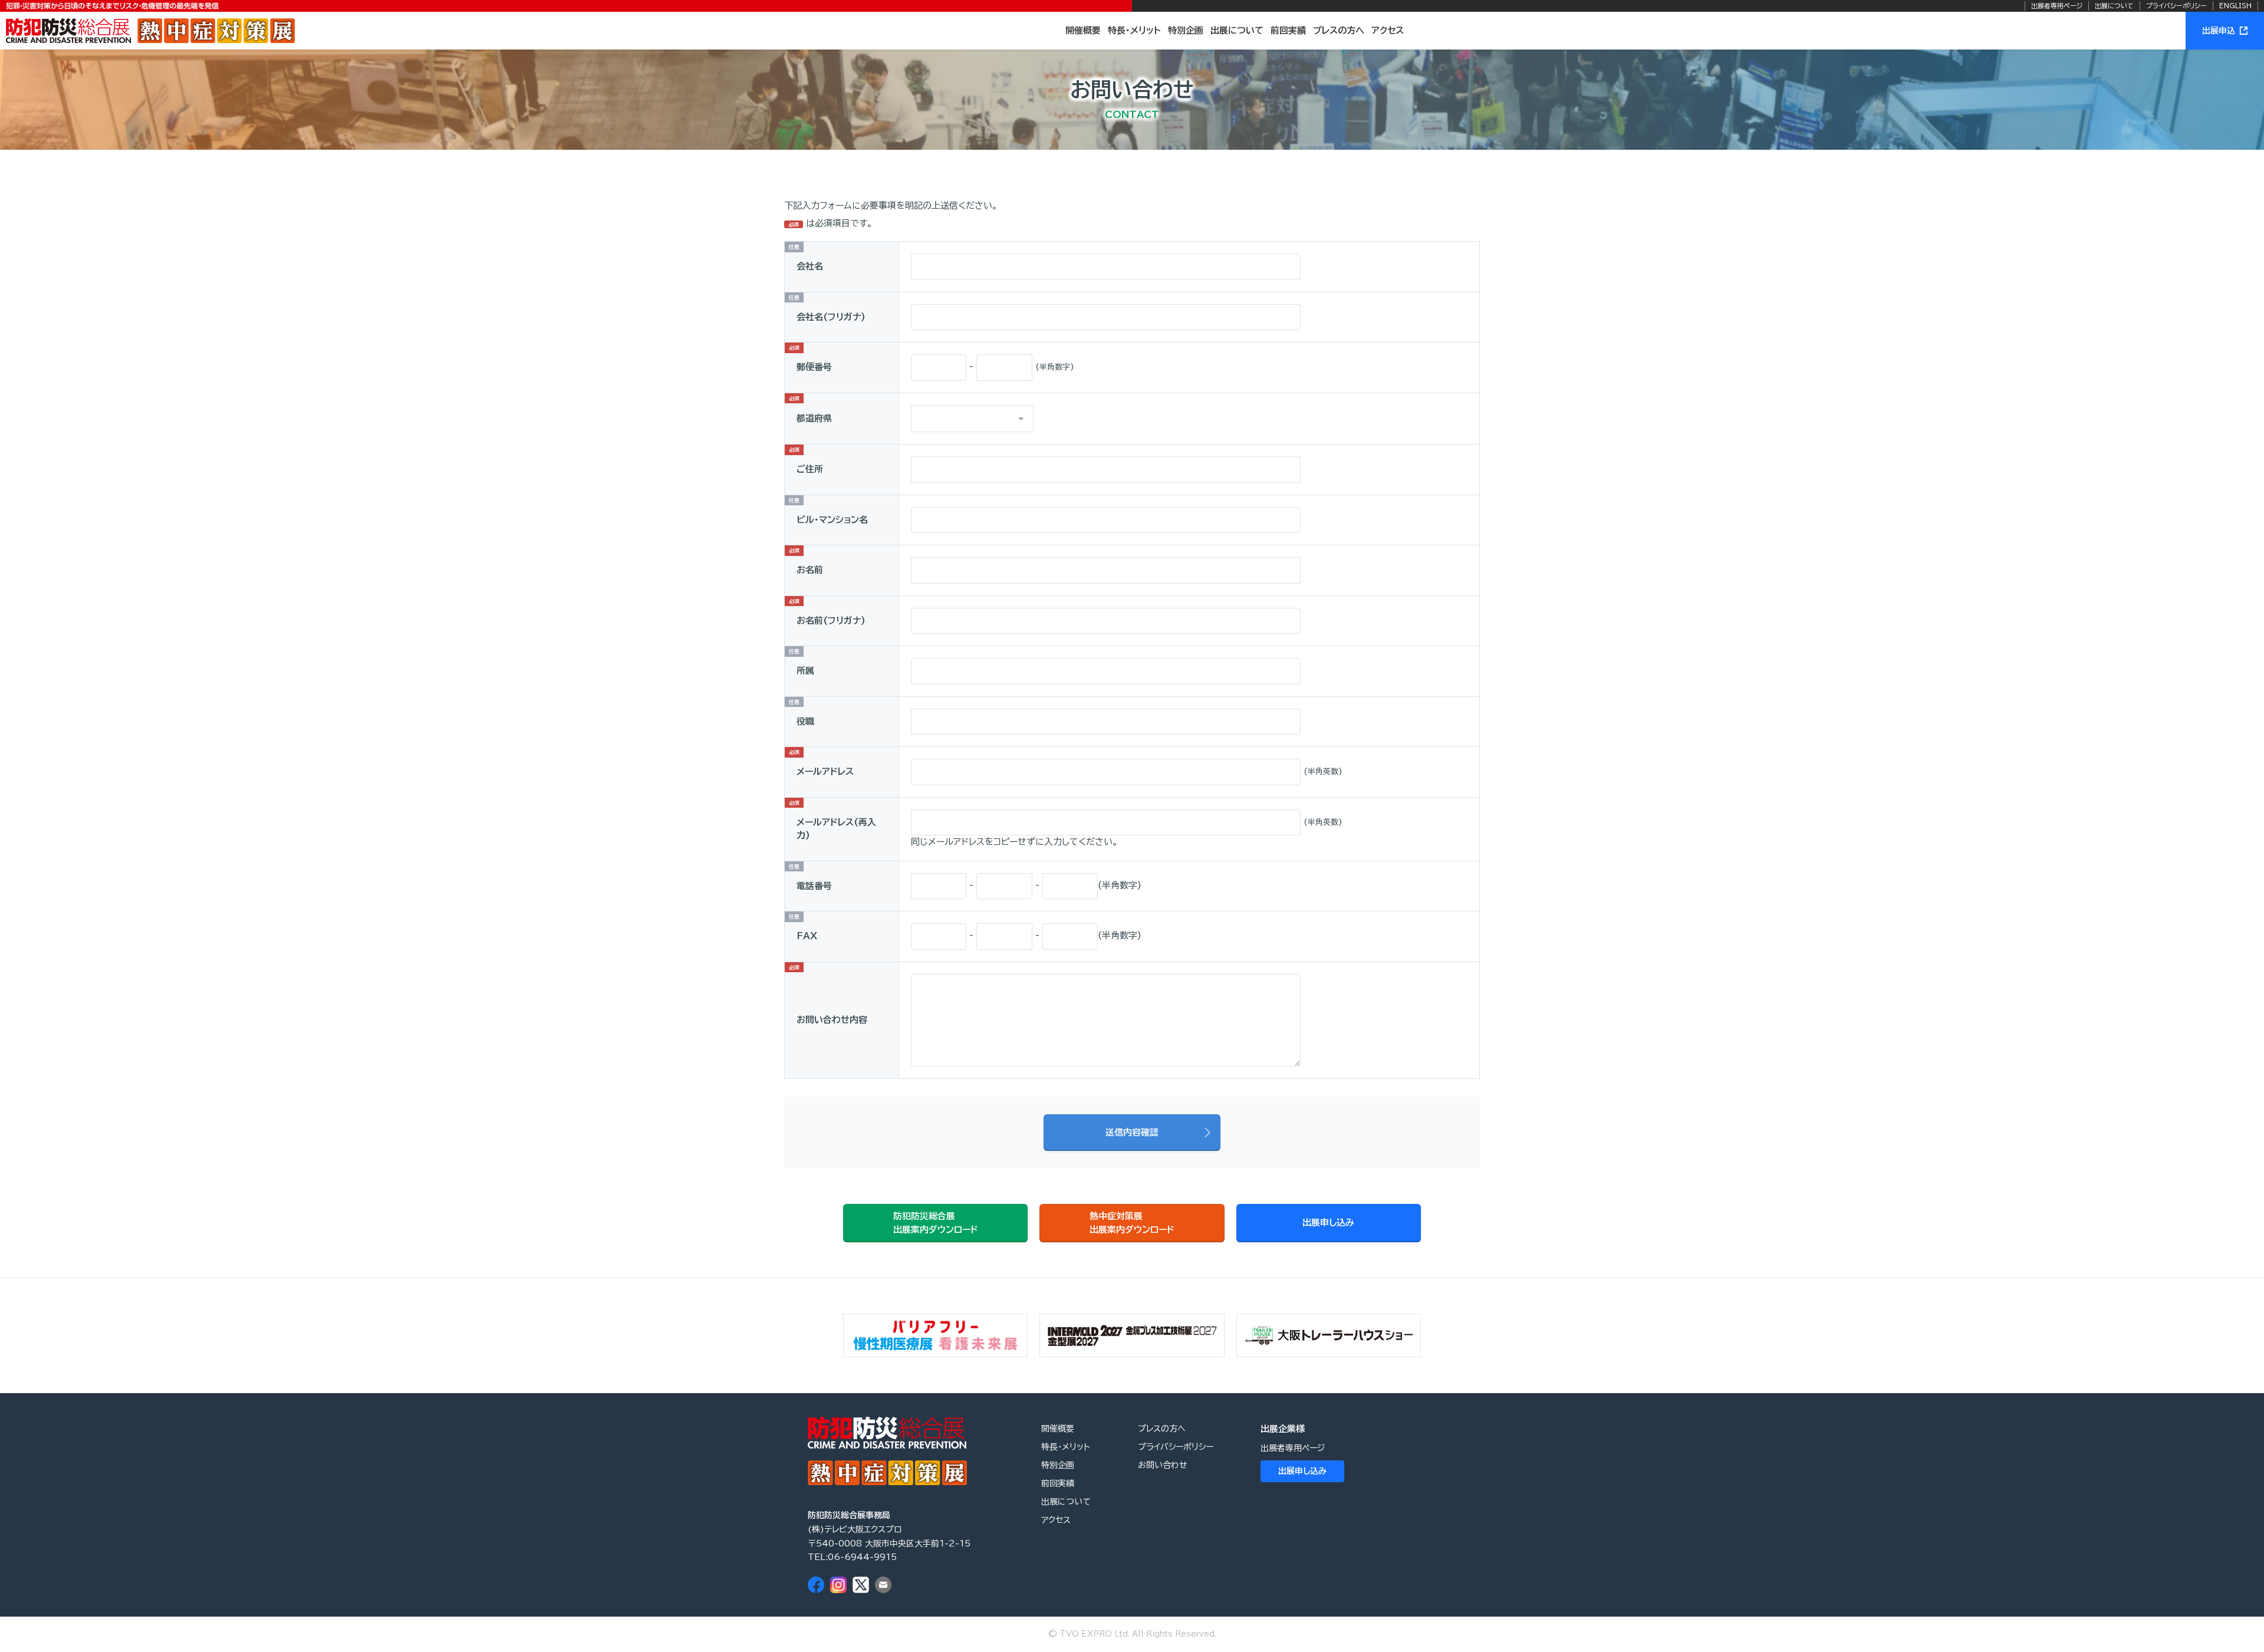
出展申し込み (1328, 1222)
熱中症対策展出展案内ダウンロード (1132, 1223)
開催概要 (1083, 30)
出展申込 (2219, 31)
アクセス (1388, 30)
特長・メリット (1134, 30)
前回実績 (1288, 30)
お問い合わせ (1163, 1465)
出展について (2114, 6)
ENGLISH (2235, 6)
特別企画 (1186, 30)
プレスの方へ (1339, 30)
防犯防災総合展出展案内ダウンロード (936, 1223)
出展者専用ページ (2057, 6)
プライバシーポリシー (2176, 6)
